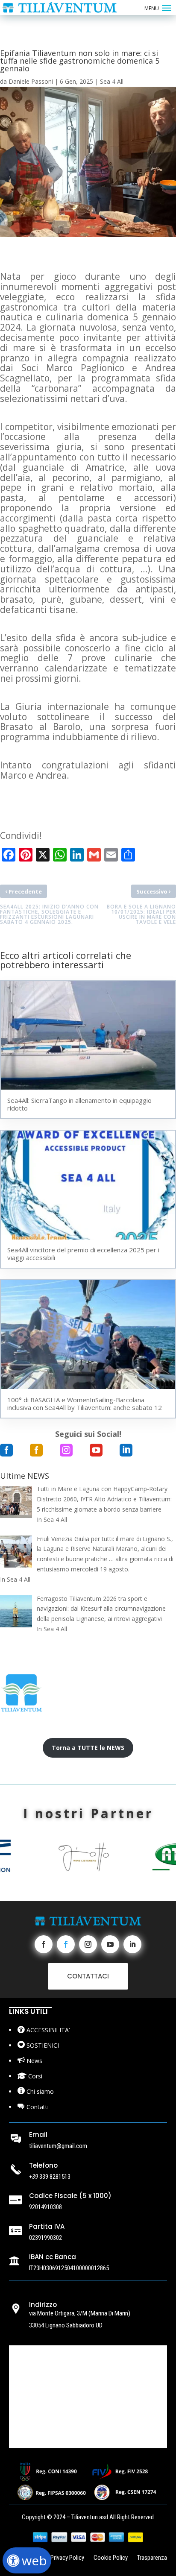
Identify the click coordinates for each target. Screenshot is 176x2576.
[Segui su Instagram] (88, 1944)
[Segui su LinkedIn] (132, 1944)
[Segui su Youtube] (110, 1944)
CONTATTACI (88, 1976)
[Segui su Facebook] (44, 1944)
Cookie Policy (111, 2558)
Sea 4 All (112, 81)
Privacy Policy (67, 2558)
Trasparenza (152, 2558)
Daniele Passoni (31, 81)
